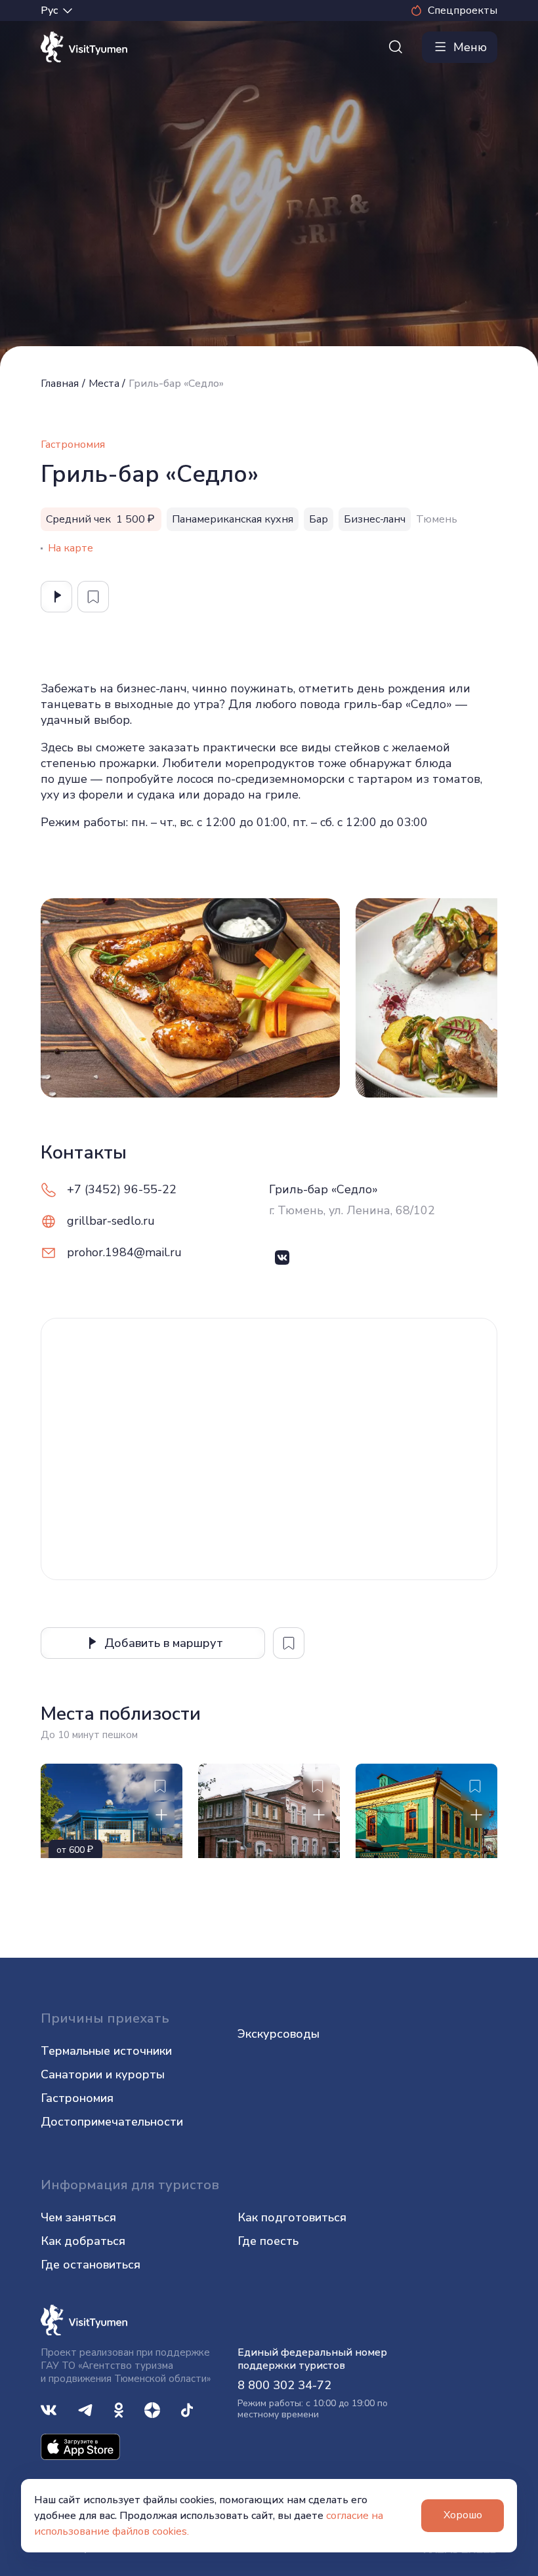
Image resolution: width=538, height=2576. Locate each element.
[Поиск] (396, 47)
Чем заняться (78, 2217)
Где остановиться (91, 2265)
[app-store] (80, 2446)
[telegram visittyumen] (85, 2409)
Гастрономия (77, 2098)
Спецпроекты (463, 10)
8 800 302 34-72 (284, 2385)
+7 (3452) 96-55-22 (122, 1189)
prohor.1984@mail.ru (124, 1252)
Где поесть (268, 2241)
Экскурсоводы (279, 2034)
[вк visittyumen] (49, 2409)
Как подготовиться (292, 2217)
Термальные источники (106, 2051)
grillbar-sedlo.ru (111, 1221)
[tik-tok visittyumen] (187, 2409)
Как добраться (83, 2241)
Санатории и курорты (103, 2074)
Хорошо (463, 2515)
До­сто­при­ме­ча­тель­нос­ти (112, 2122)
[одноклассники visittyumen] (119, 2409)
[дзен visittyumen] (152, 2409)
